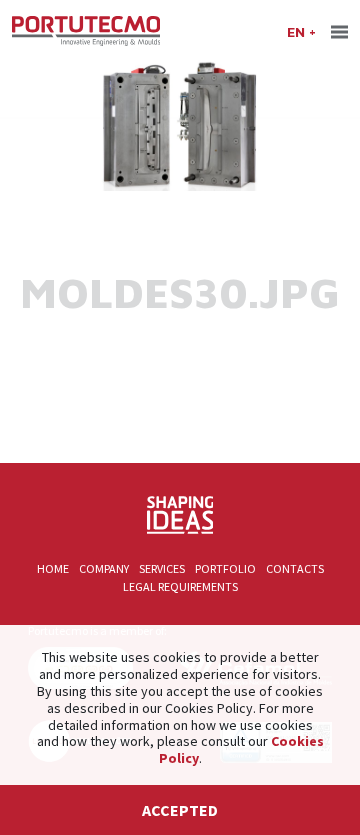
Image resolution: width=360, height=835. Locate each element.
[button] (301, 31)
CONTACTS (295, 568)
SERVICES (162, 568)
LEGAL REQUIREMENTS (180, 586)
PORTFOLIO (225, 568)
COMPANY (104, 568)
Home (53, 568)
